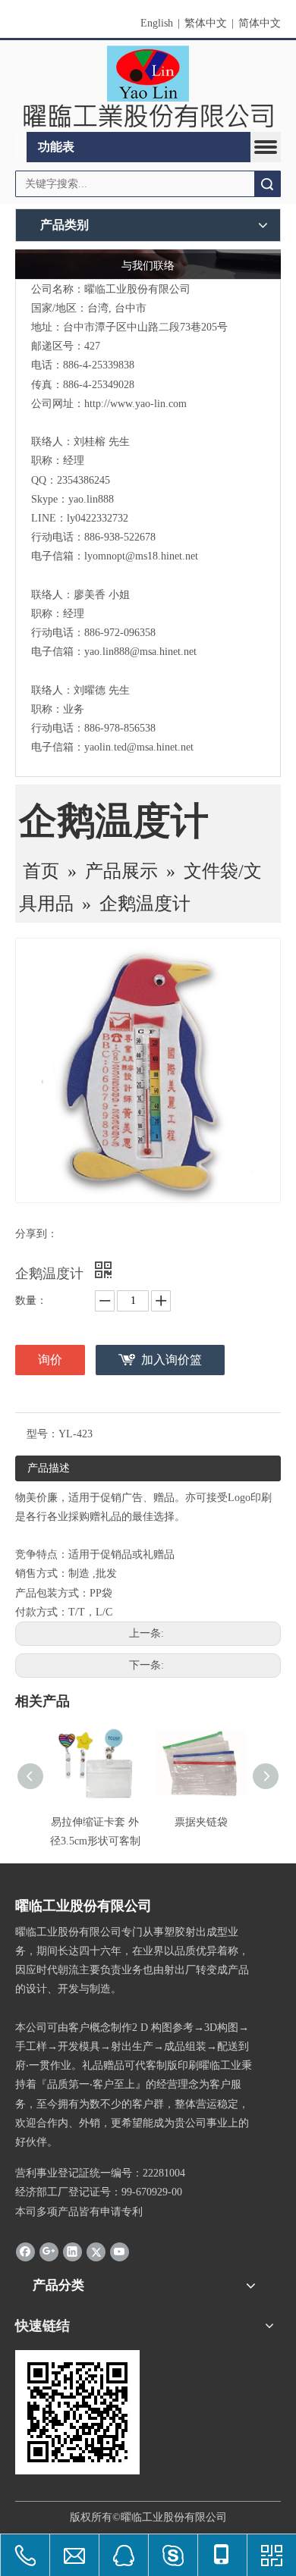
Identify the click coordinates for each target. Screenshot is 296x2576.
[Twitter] (96, 2252)
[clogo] (148, 86)
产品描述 (49, 1468)
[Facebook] (25, 2252)
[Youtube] (120, 2252)
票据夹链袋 (201, 1822)
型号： (43, 1434)
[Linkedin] (72, 2252)
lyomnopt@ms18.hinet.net (141, 556)
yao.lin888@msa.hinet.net (140, 652)
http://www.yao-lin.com (135, 404)
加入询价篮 (172, 1360)
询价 (50, 1360)
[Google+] (49, 2252)
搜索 (267, 184)
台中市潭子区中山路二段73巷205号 (145, 327)
